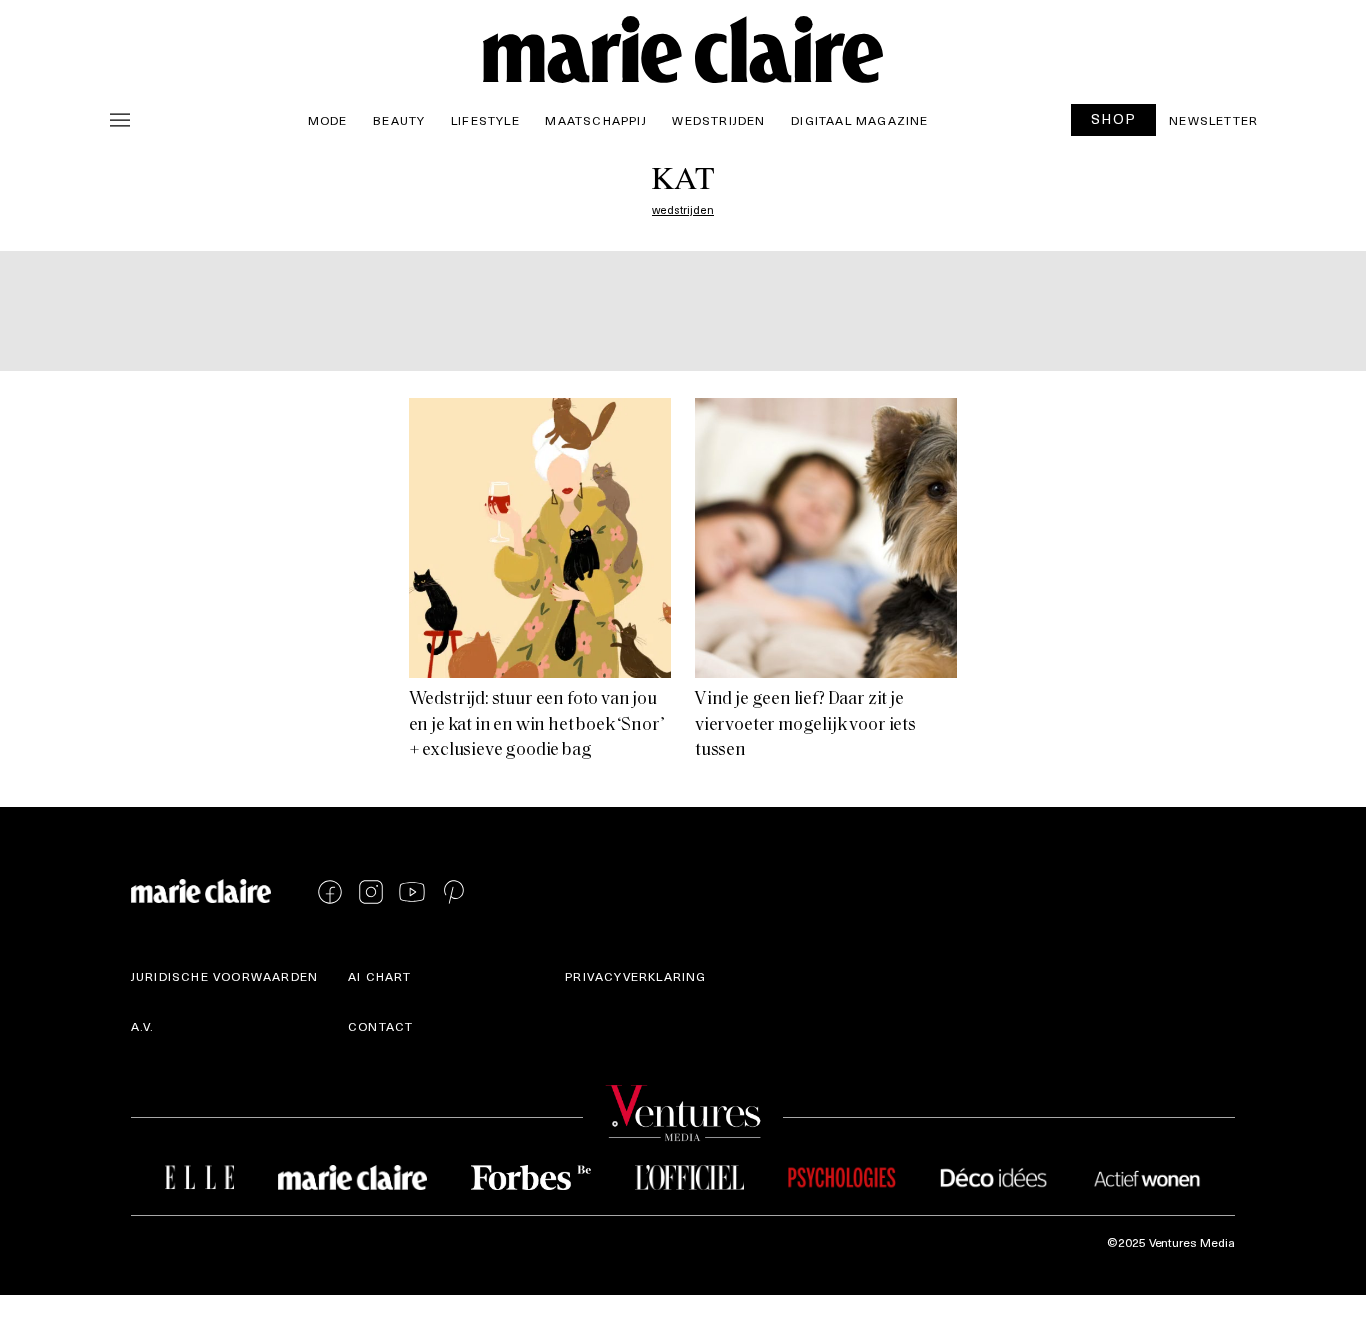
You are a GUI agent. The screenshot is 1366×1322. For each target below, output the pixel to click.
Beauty (399, 120)
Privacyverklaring (635, 976)
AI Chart (380, 976)
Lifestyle (485, 120)
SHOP (1114, 118)
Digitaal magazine (859, 120)
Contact (380, 1026)
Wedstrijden (718, 120)
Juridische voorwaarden (224, 976)
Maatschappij (595, 120)
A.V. (143, 1026)
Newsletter (1213, 120)
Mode (328, 120)
